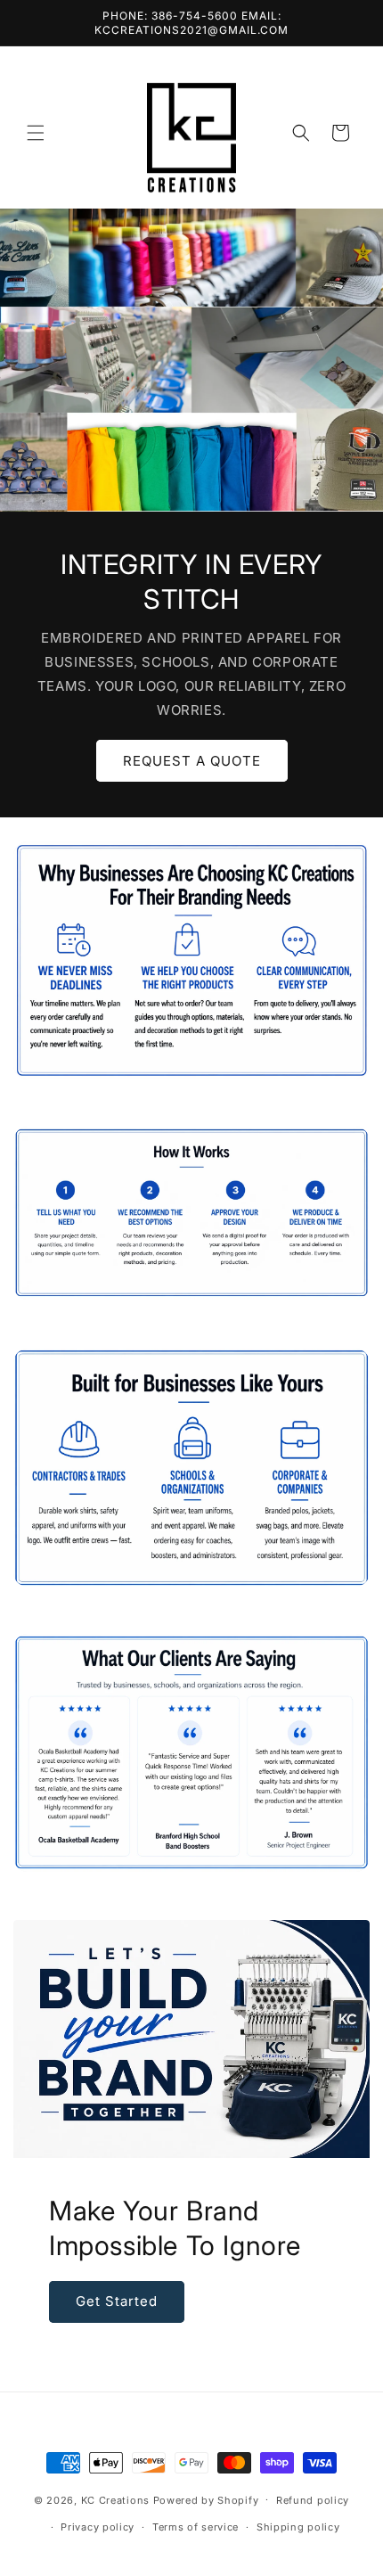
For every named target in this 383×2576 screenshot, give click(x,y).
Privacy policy (98, 2527)
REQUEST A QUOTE (192, 760)
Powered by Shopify (206, 2499)
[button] (36, 133)
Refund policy (313, 2500)
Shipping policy (298, 2527)
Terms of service (196, 2527)
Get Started (117, 2301)
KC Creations (117, 2499)
